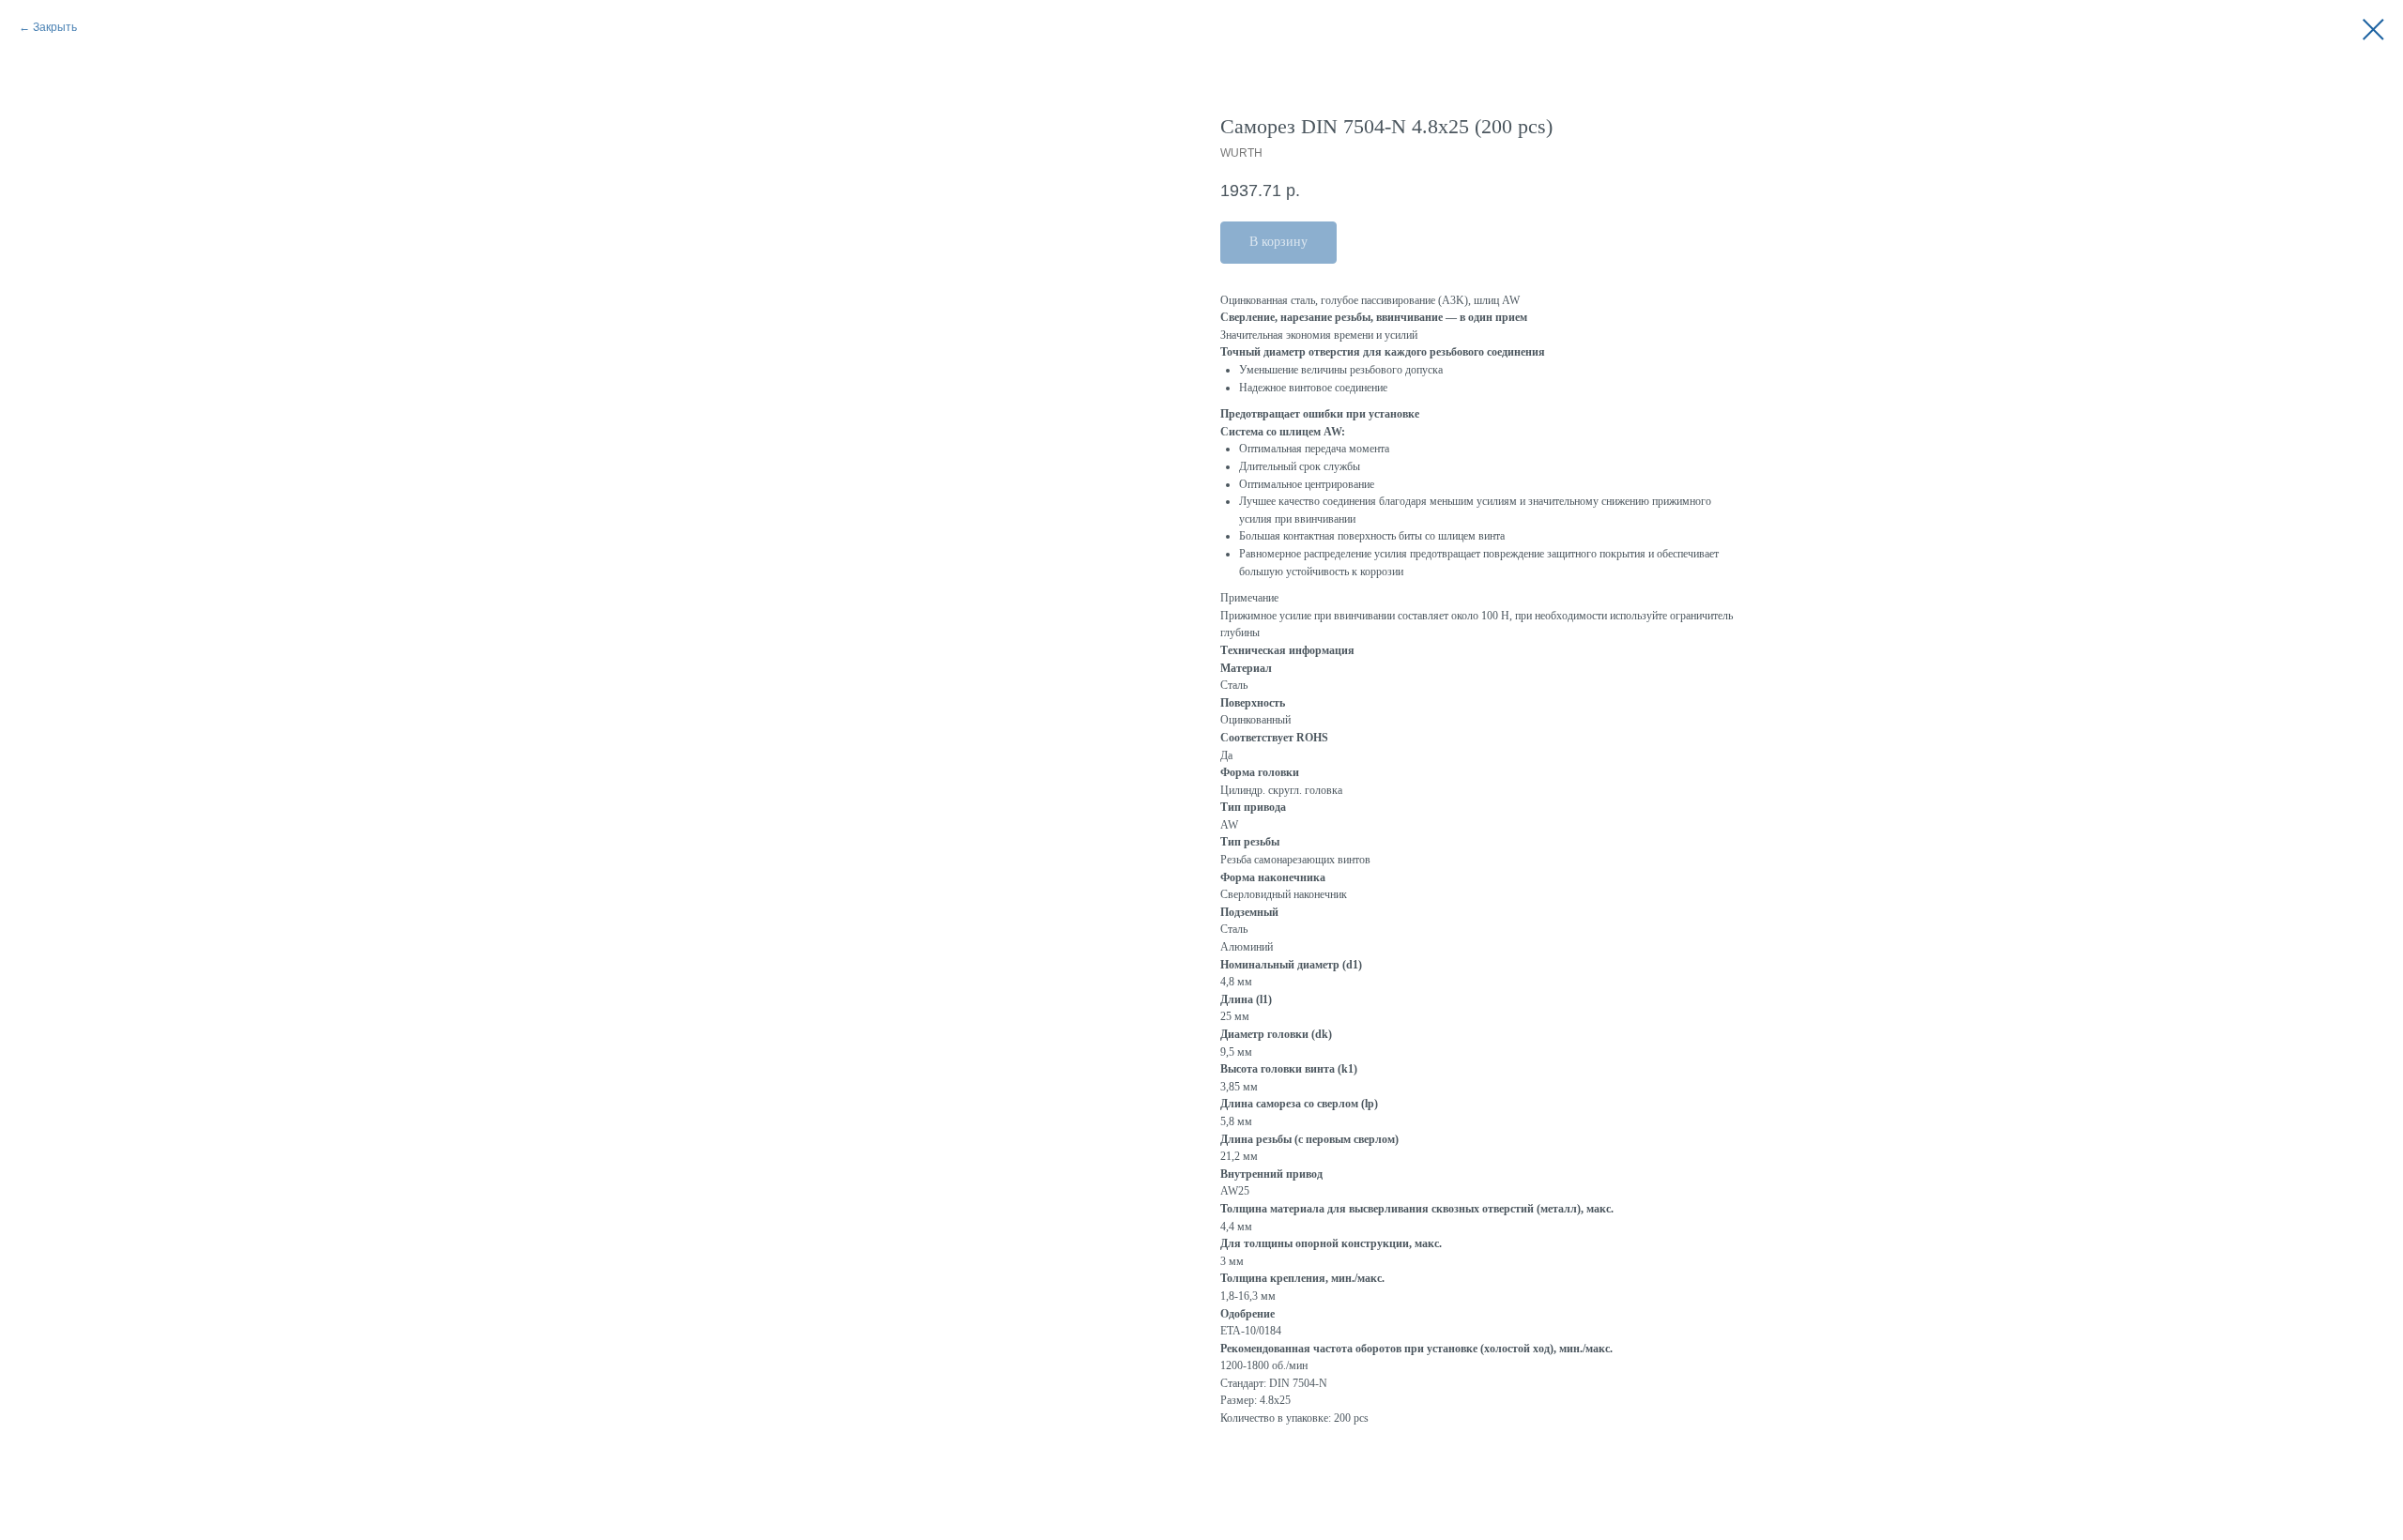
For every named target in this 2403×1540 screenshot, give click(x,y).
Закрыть (55, 27)
